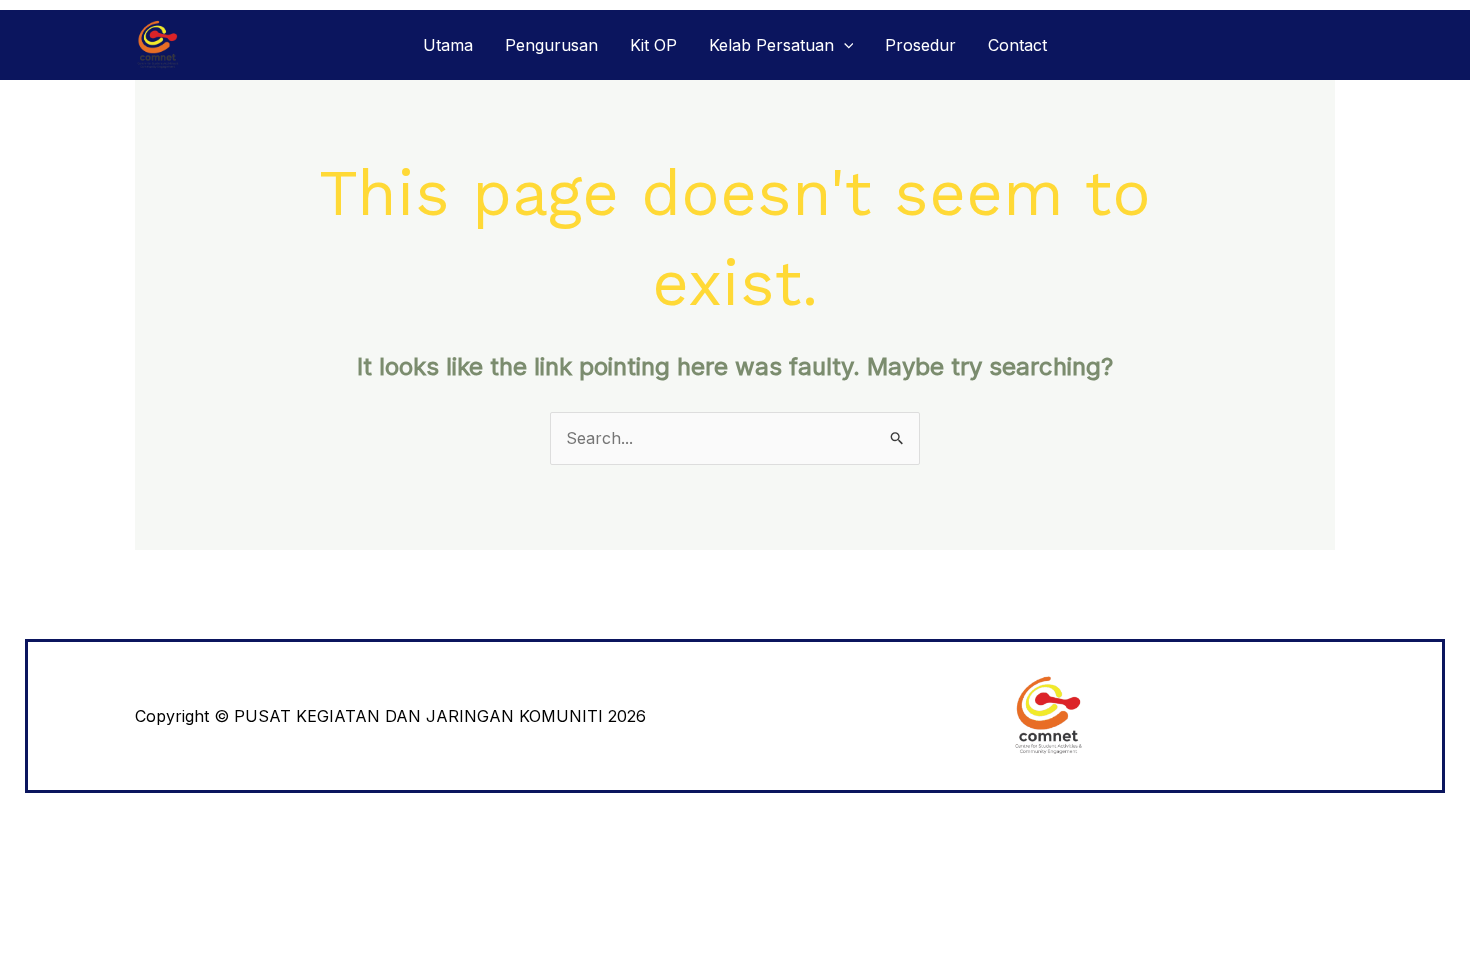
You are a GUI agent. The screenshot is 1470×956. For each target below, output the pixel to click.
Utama (448, 45)
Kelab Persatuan (771, 45)
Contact (1017, 45)
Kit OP (653, 45)
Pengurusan (551, 45)
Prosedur (920, 45)
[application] (844, 45)
